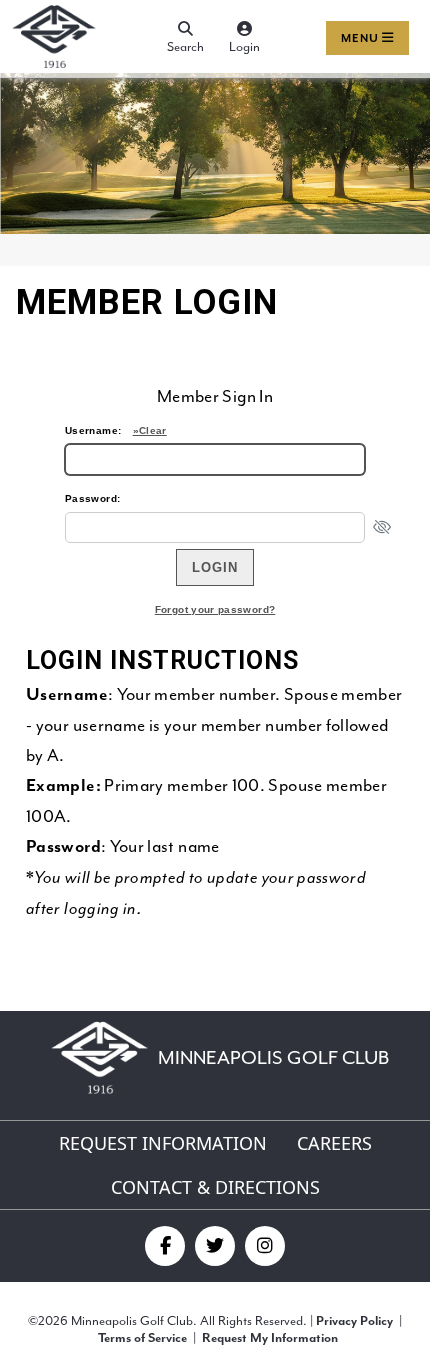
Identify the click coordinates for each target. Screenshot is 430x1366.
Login (244, 46)
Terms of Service (142, 1338)
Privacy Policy (354, 1321)
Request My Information (270, 1338)
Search (185, 46)
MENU (361, 38)
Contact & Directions (215, 1187)
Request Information (163, 1143)
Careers (334, 1143)
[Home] (54, 68)
